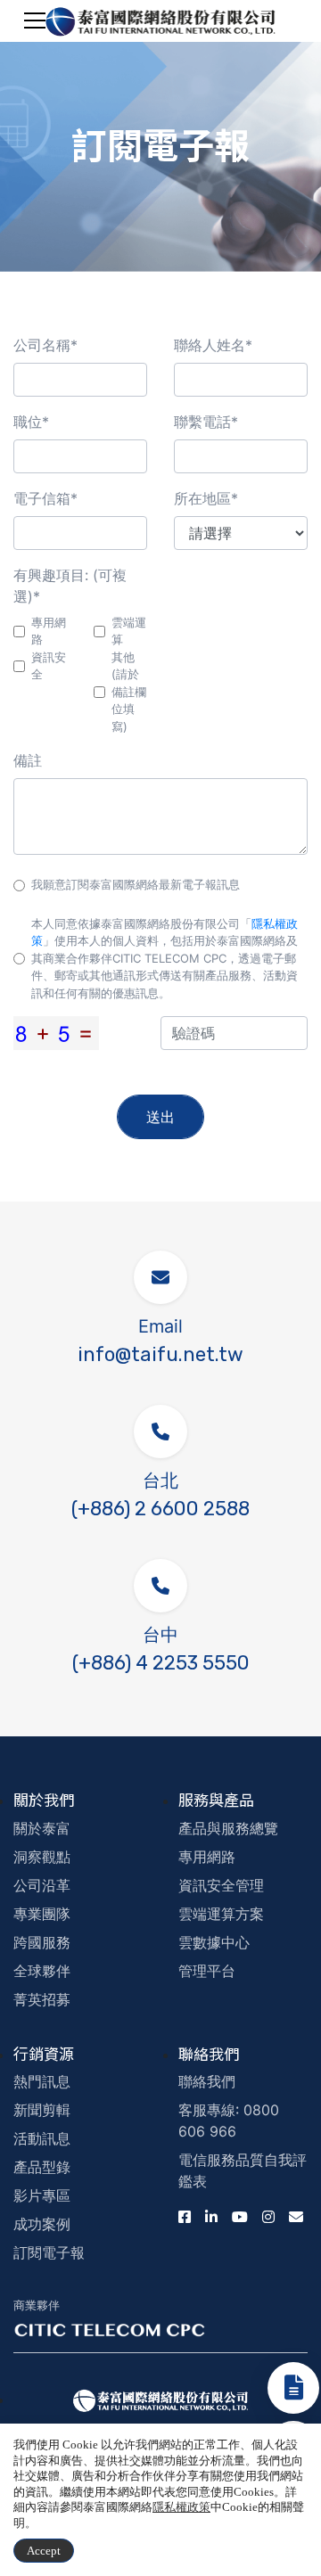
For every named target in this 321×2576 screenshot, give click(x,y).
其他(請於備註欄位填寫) (129, 692)
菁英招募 (42, 1999)
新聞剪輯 (42, 2110)
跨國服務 (42, 1942)
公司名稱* (45, 345)
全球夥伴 (42, 1971)
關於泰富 (42, 1828)
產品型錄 (42, 2167)
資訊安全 (49, 666)
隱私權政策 (181, 2507)
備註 (28, 760)
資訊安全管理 (221, 1885)
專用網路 (49, 631)
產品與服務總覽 (228, 1828)
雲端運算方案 (221, 1914)
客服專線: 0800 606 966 (229, 2121)
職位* (31, 422)
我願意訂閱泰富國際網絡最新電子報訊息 (136, 884)
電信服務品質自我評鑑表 (243, 2170)
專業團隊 (42, 1914)
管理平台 (207, 1971)
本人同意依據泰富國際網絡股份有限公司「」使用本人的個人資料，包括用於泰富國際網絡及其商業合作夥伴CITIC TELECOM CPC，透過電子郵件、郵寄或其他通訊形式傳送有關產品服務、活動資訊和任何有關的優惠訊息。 (165, 958)
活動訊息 (42, 2138)
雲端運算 (129, 631)
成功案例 (42, 2224)
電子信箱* (45, 498)
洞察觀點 (42, 1857)
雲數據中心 (214, 1942)
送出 (160, 1117)
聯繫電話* (206, 422)
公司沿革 (42, 1885)
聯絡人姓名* (213, 345)
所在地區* (206, 498)
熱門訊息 (42, 2081)
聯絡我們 (207, 2081)
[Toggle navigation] (35, 21)
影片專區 (42, 2195)
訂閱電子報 (49, 2252)
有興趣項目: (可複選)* (70, 586)
